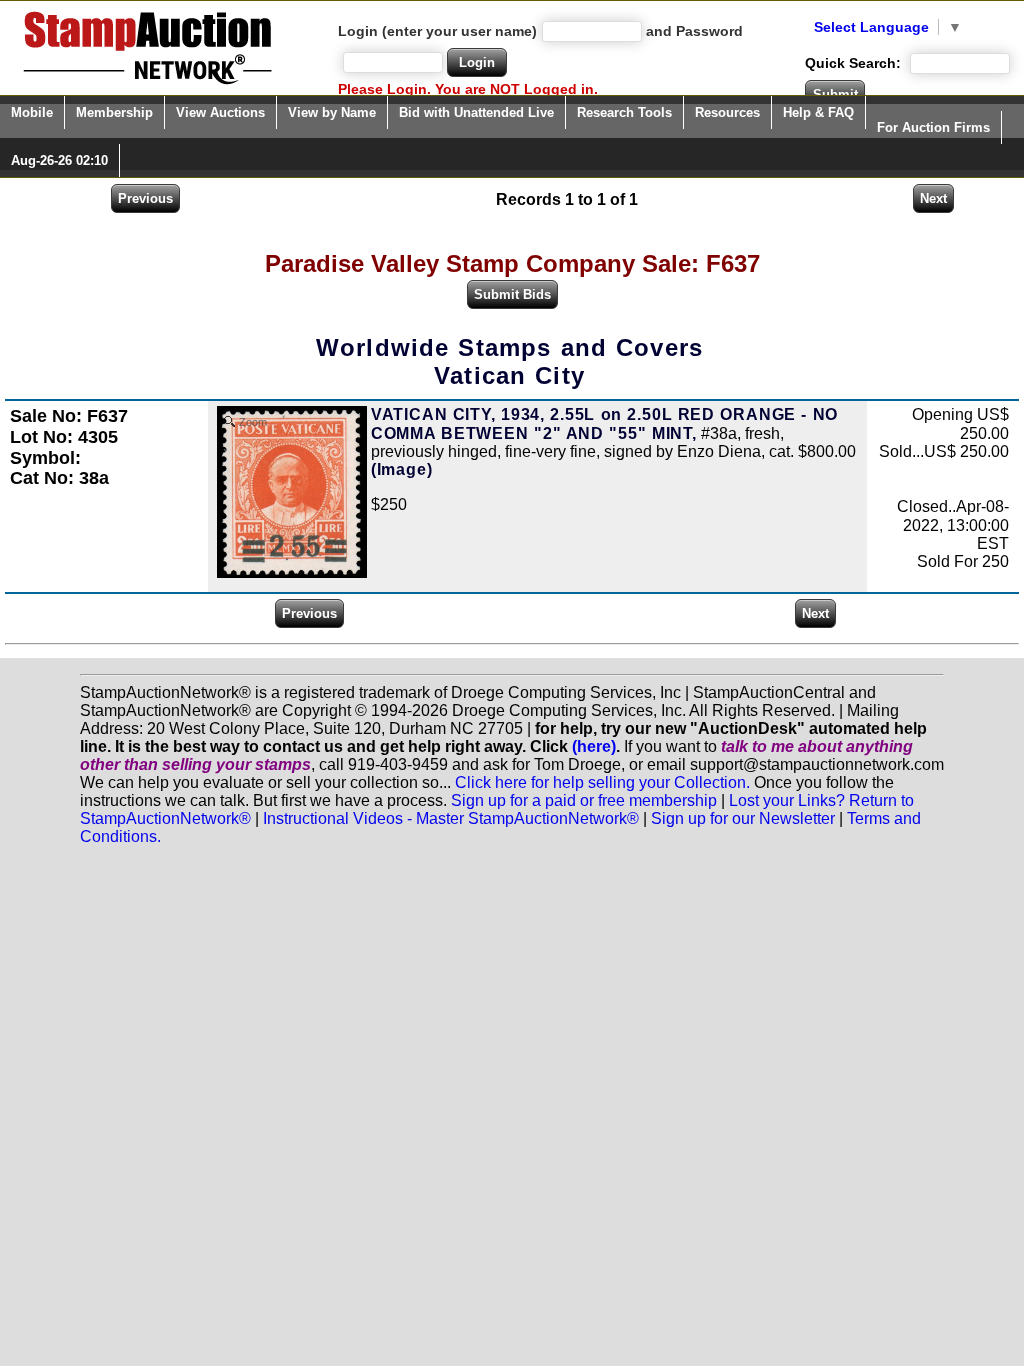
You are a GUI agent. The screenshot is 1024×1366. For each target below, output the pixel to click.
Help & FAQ (818, 112)
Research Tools (624, 112)
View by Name (332, 112)
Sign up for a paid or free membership (584, 800)
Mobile (32, 112)
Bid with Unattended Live (476, 112)
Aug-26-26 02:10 (59, 160)
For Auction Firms (933, 127)
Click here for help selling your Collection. (602, 782)
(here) (594, 746)
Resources (727, 112)
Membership (114, 112)
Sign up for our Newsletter (743, 818)
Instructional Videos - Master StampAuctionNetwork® (451, 818)
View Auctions (220, 112)
